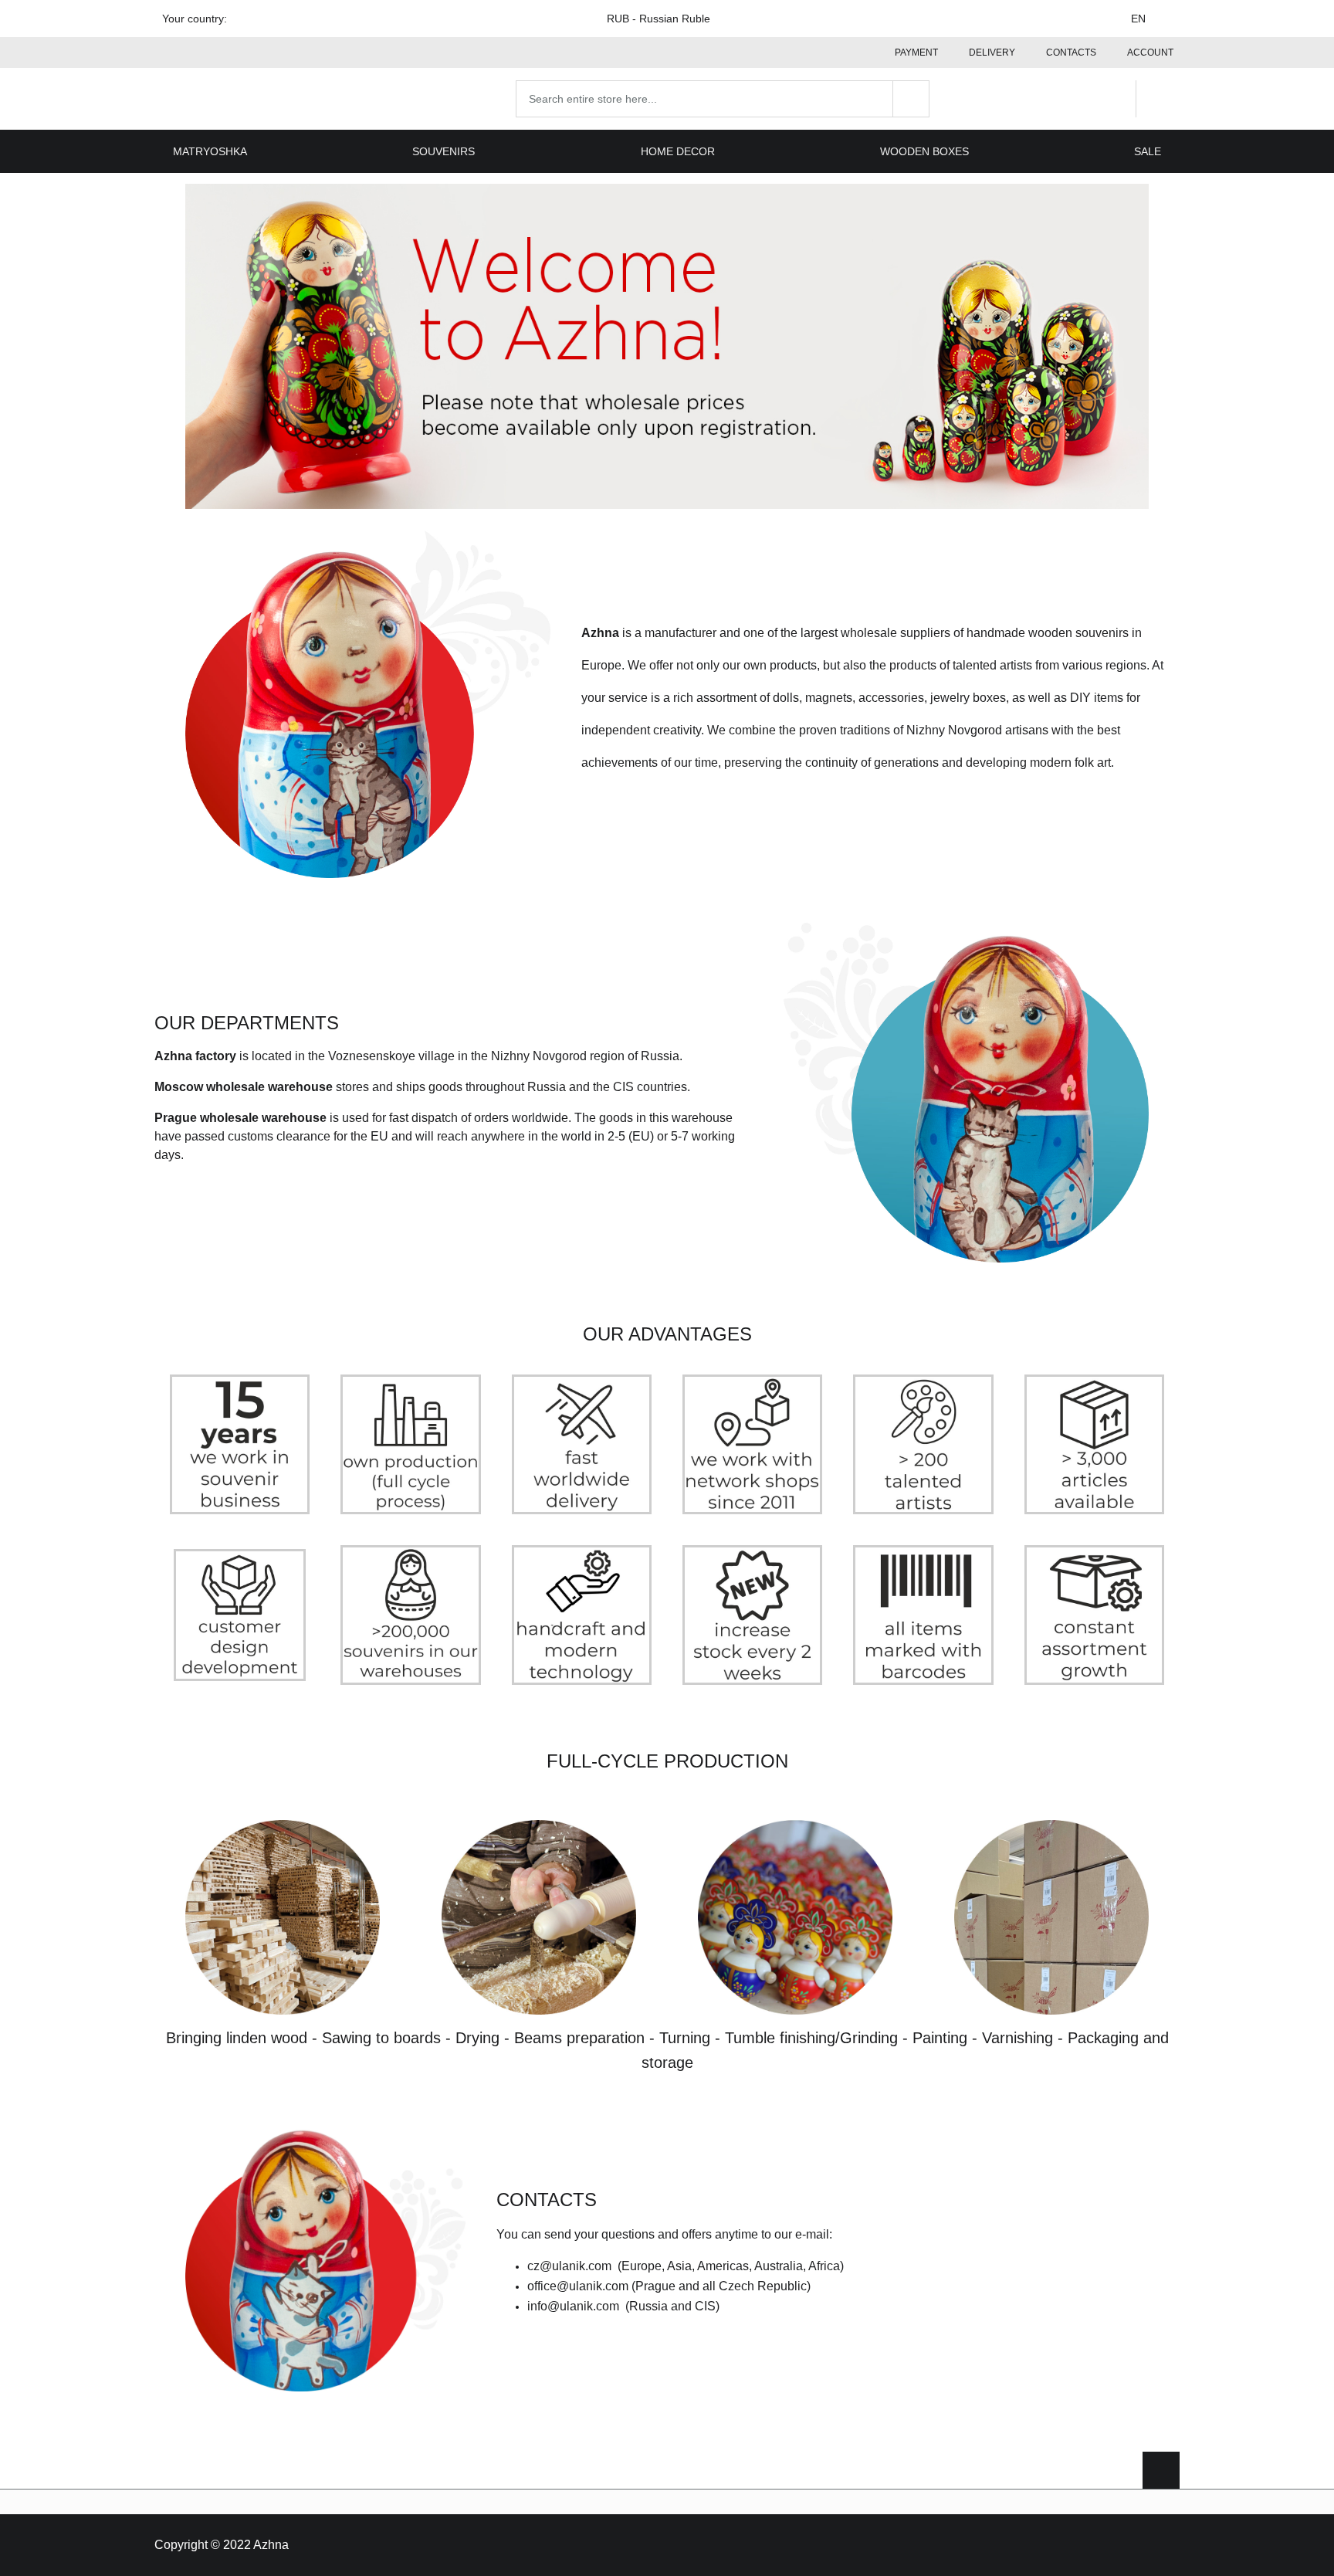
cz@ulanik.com (569, 2266)
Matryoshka (210, 151)
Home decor (678, 151)
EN (1138, 19)
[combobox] (723, 99)
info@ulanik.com (573, 2306)
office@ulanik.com (578, 2286)
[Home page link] (253, 99)
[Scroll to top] (1161, 2470)
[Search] (911, 99)
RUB (659, 19)
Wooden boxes (924, 151)
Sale (1148, 151)
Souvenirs (444, 151)
